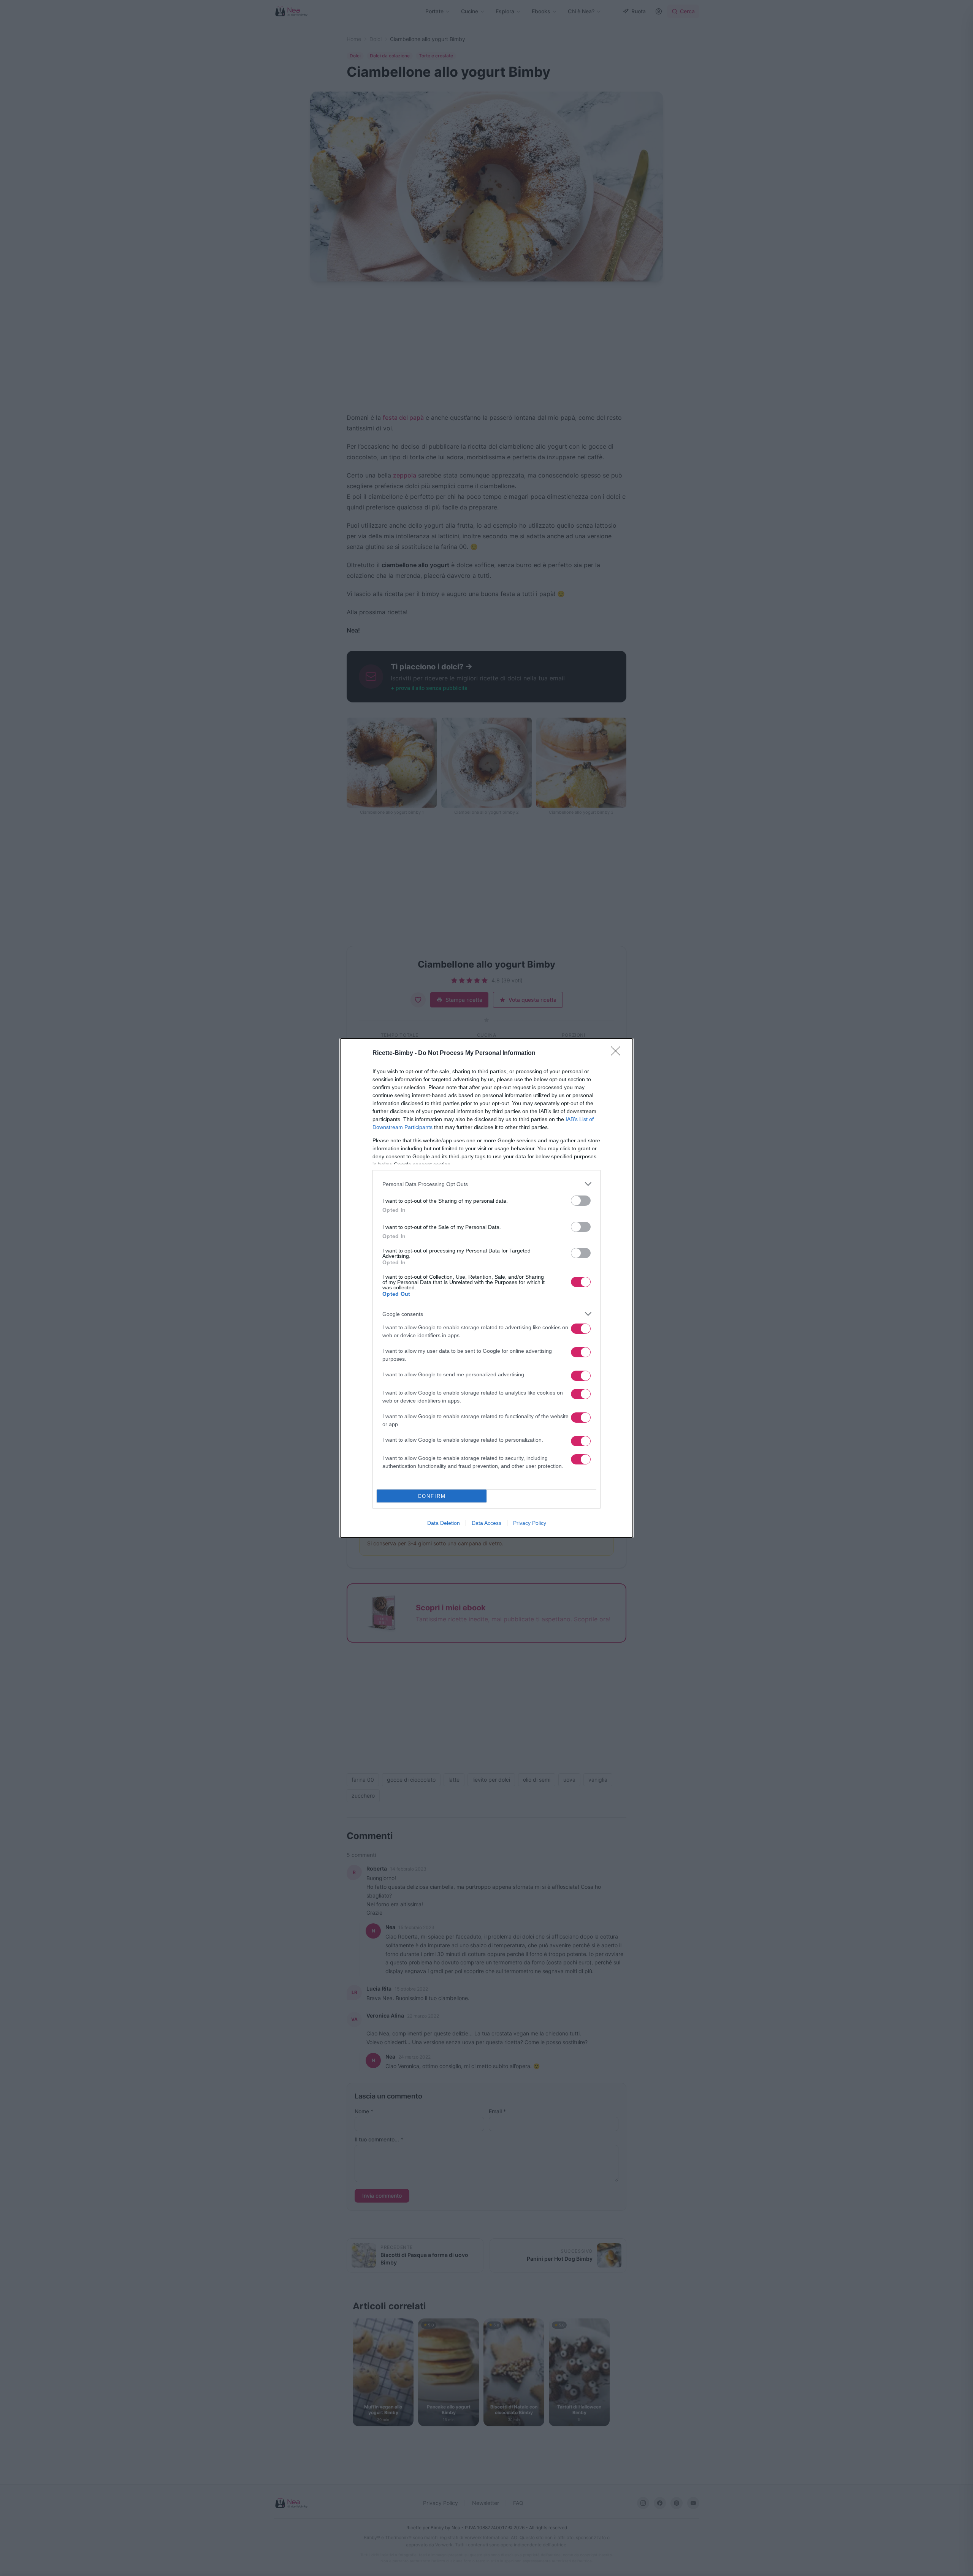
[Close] (618, 1053)
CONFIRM (432, 1496)
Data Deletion (444, 1523)
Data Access (486, 1523)
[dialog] (486, 1288)
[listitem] (486, 1184)
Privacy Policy (530, 1523)
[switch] (581, 1201)
